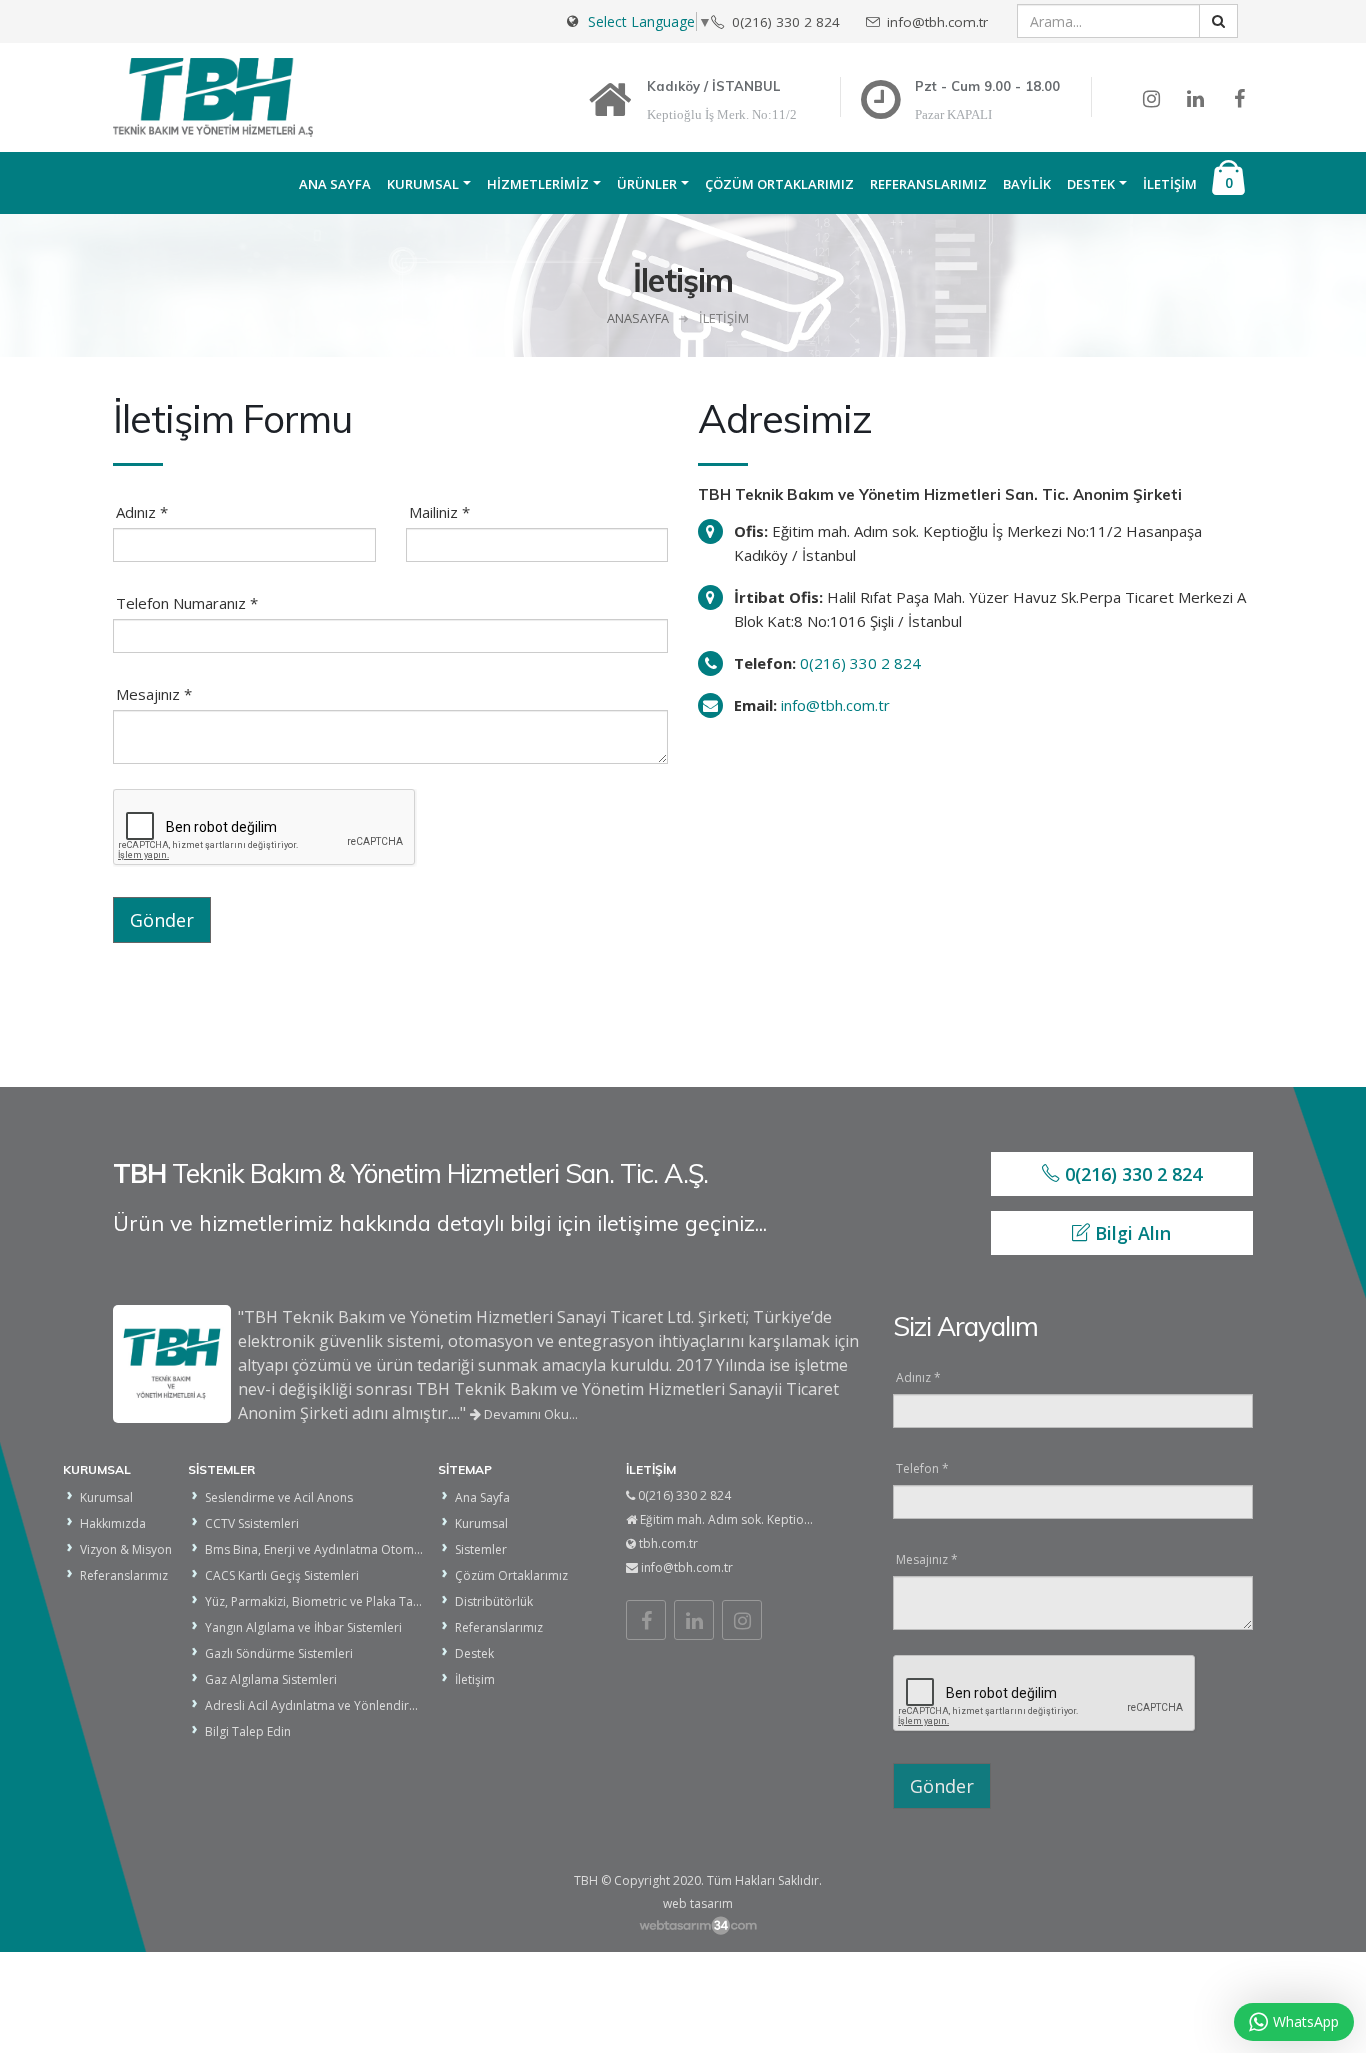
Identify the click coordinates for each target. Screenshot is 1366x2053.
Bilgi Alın (1130, 1233)
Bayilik (1027, 184)
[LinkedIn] (694, 1620)
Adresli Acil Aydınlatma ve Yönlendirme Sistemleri (345, 1705)
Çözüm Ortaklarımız (779, 184)
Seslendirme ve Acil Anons (279, 1497)
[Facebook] (646, 1620)
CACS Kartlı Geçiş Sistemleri (282, 1575)
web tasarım (698, 1903)
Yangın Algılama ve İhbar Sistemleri (303, 1627)
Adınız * (142, 512)
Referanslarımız (928, 184)
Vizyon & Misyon (126, 1549)
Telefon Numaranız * (187, 603)
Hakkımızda (113, 1523)
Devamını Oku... (529, 1414)
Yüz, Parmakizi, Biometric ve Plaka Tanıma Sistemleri (352, 1601)
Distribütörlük (494, 1601)
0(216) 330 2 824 (860, 663)
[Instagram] (742, 1620)
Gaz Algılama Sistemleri (271, 1679)
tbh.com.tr (668, 1543)
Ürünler (647, 184)
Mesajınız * (154, 694)
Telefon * (922, 1468)
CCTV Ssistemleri (252, 1523)
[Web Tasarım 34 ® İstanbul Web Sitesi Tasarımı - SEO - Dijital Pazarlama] (697, 1925)
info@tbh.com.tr (835, 705)
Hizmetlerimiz (538, 184)
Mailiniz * (439, 512)
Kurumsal (423, 184)
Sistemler (481, 1549)
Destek (1091, 184)
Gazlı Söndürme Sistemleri (279, 1653)
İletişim (1170, 184)
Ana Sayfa (335, 184)
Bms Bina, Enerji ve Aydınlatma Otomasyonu (330, 1549)
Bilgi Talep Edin (248, 1731)
